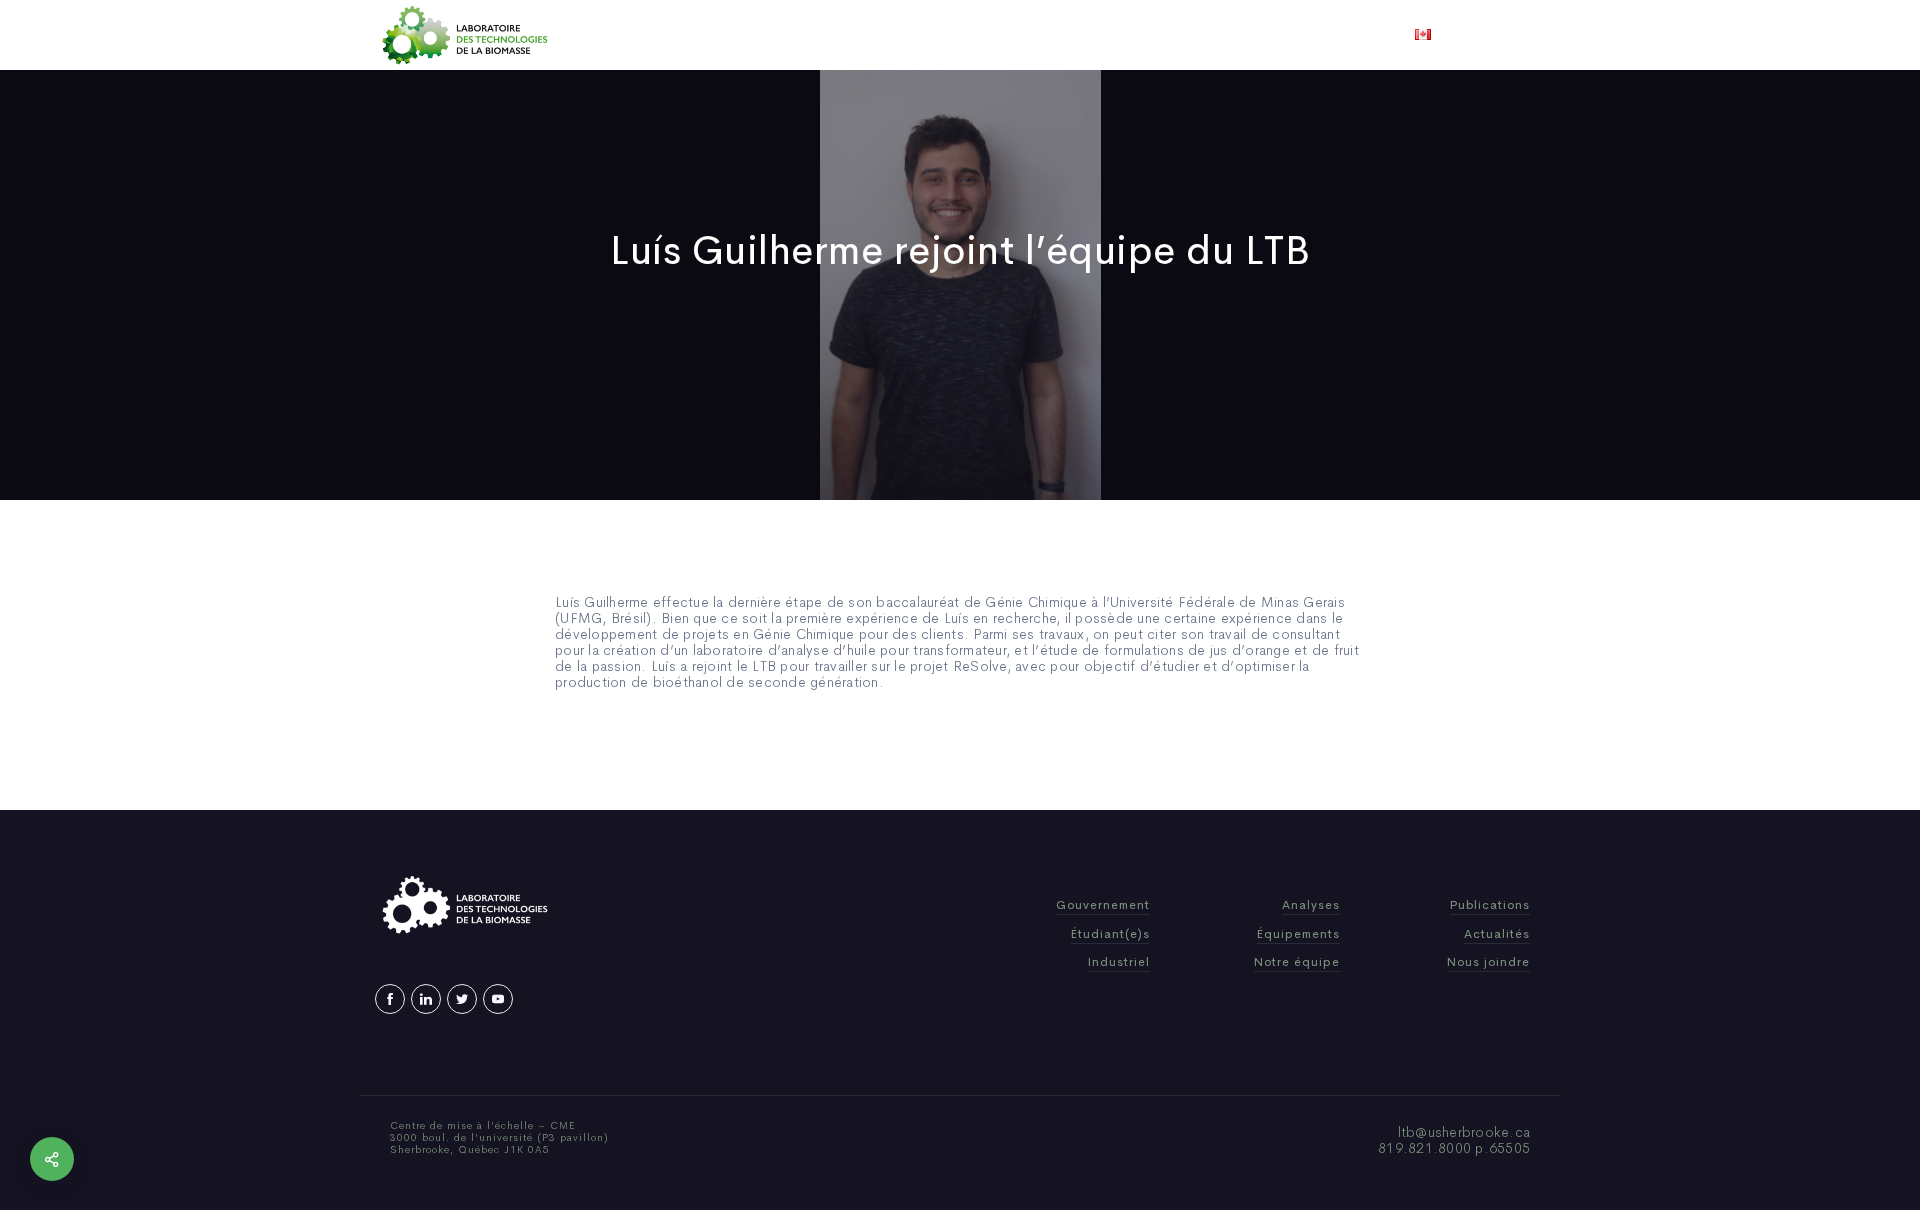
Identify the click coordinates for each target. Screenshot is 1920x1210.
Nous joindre (1208, 35)
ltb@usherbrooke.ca (1464, 1132)
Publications (932, 35)
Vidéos (1117, 35)
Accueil (692, 35)
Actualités (1034, 35)
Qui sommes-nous (803, 35)
